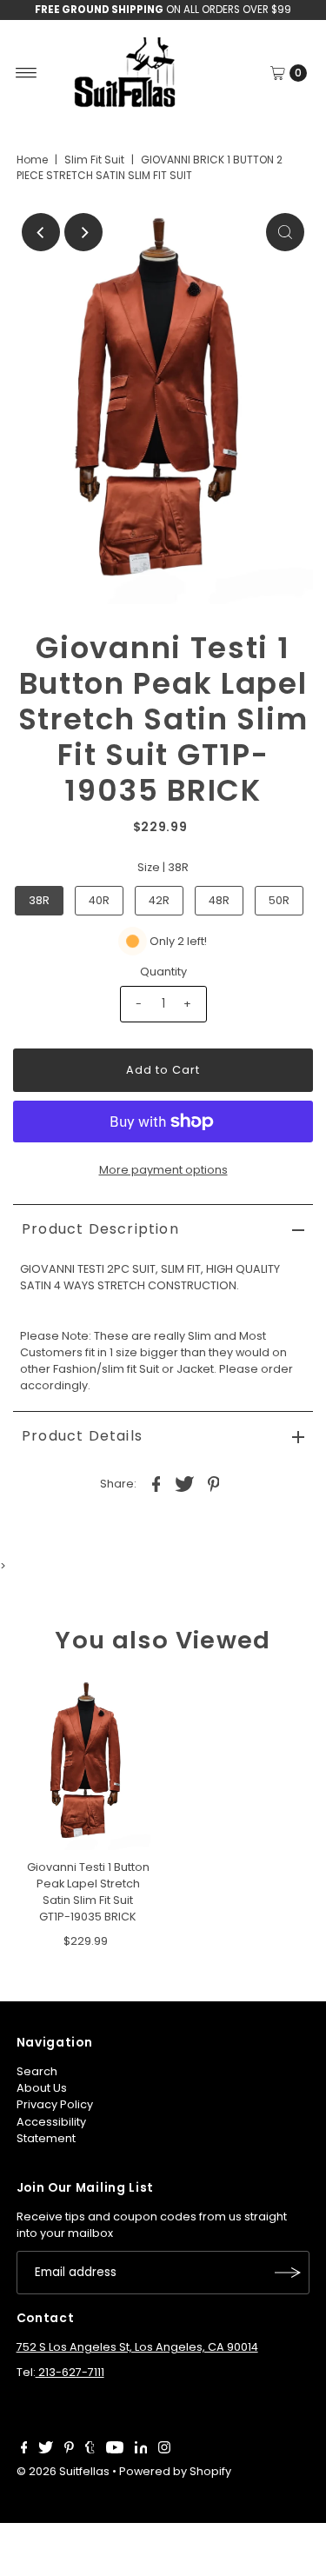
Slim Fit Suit (94, 160)
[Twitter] (46, 2450)
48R (219, 900)
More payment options (163, 1170)
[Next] (83, 232)
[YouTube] (115, 2450)
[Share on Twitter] (185, 1484)
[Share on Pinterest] (214, 1484)
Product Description (100, 1229)
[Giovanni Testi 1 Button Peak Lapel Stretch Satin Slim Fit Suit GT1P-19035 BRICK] (88, 1764)
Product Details (82, 1436)
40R (99, 900)
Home (32, 160)
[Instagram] (164, 2450)
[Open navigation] (27, 73)
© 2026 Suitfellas (63, 2471)
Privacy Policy (55, 2104)
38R (39, 900)
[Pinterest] (69, 2450)
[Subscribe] (288, 2273)
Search (37, 2071)
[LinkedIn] (141, 2450)
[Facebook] (24, 2450)
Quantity (163, 972)
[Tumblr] (90, 2450)
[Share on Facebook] (156, 1484)
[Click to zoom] (285, 232)
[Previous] (41, 232)
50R (279, 900)
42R (159, 900)
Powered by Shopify (175, 2471)
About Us (42, 2088)
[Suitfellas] (163, 73)
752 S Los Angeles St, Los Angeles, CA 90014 (137, 2347)
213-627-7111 (70, 2372)
